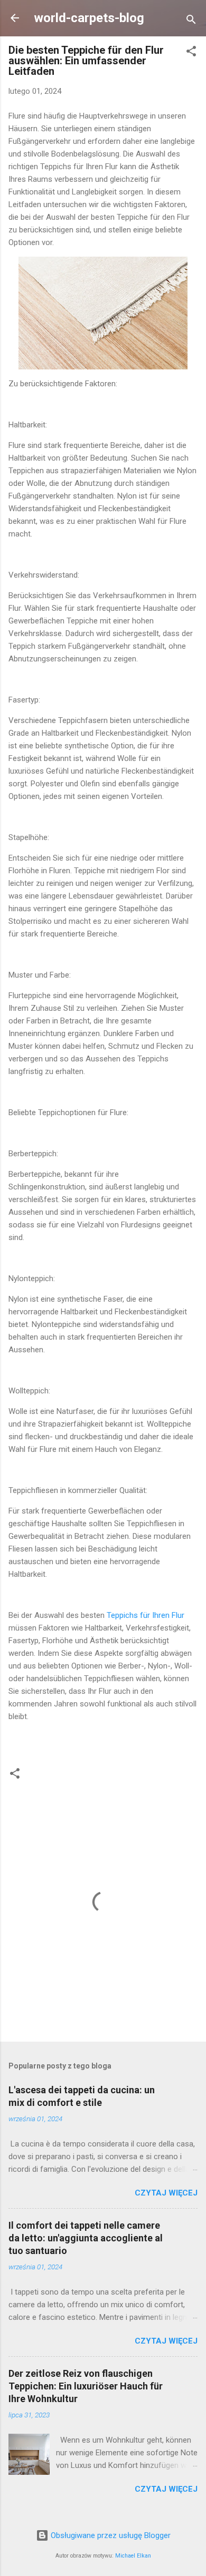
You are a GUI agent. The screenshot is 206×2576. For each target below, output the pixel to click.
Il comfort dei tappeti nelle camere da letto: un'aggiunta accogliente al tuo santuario (86, 2238)
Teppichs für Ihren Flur (146, 1615)
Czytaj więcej (166, 2193)
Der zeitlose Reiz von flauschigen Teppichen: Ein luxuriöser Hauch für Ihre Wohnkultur (86, 2386)
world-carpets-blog (89, 18)
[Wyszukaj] (191, 21)
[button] (191, 53)
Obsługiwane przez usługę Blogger (110, 2535)
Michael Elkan (133, 2556)
